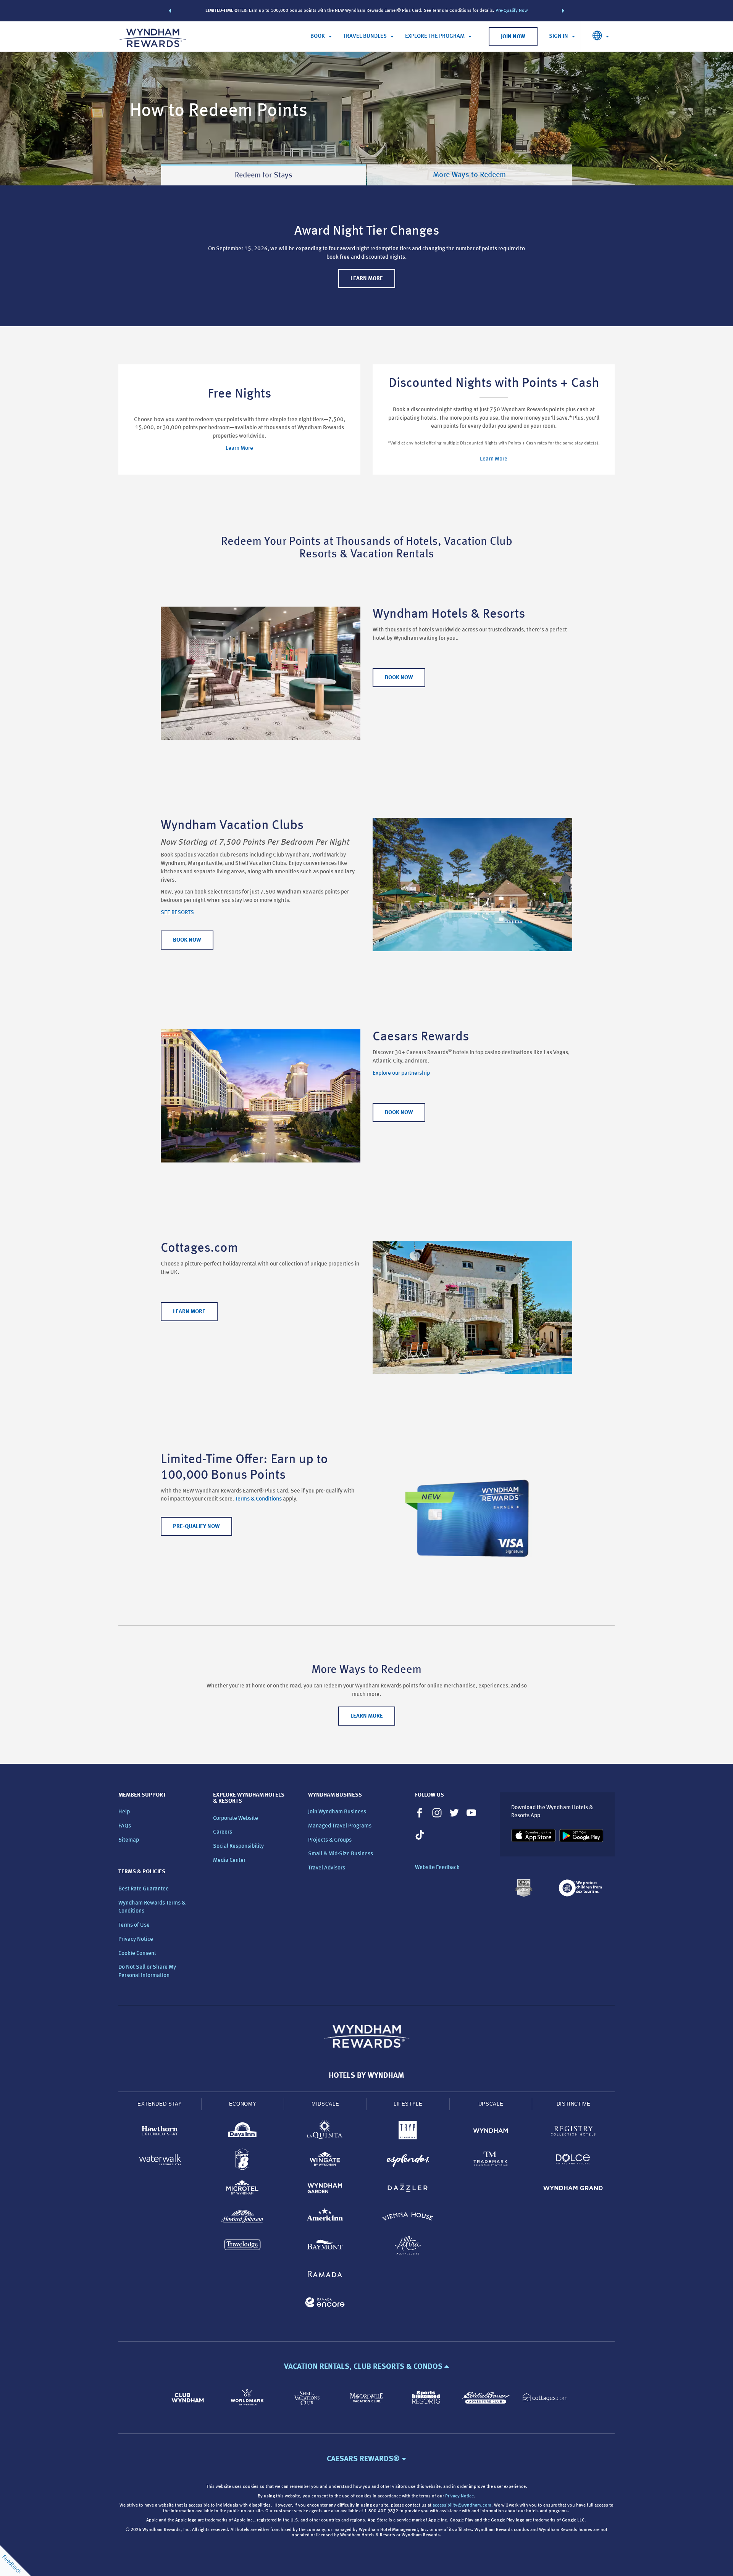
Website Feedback (437, 1868)
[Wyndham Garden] (325, 2189)
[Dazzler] (408, 2189)
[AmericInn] (325, 2218)
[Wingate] (325, 2161)
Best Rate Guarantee (144, 1889)
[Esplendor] (408, 2161)
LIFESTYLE (408, 2104)
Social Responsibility (238, 1846)
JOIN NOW (513, 37)
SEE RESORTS (177, 913)
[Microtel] (243, 2189)
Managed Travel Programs (340, 1826)
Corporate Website (236, 1818)
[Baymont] (325, 2247)
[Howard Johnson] (243, 2218)
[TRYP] (408, 2132)
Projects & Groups (330, 1840)
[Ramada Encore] (325, 2304)
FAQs (125, 1826)
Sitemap (129, 1840)
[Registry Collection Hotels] (573, 2132)
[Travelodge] (243, 2247)
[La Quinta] (325, 2132)
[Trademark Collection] (491, 2161)
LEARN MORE (367, 279)
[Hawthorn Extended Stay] (160, 2132)
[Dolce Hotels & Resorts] (573, 2161)
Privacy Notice (136, 1939)
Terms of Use (134, 1925)
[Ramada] (325, 2275)
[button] (170, 11)
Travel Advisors (327, 1868)
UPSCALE (491, 2104)
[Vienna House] (408, 2218)
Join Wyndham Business (337, 1812)
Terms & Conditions (259, 1499)
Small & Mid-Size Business (341, 1854)
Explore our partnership (401, 1073)
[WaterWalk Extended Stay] (160, 2161)
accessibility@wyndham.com (462, 2505)
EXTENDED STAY (160, 2104)
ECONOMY (243, 2104)
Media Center (229, 1860)
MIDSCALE (325, 2104)
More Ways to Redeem (469, 175)
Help (124, 1812)
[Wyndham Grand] (573, 2189)
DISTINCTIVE (574, 2104)
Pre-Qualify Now (512, 11)
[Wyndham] (491, 2132)
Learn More (239, 448)
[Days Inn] (243, 2132)
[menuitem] (321, 37)
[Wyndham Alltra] (408, 2247)
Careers (223, 1832)
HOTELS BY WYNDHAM (366, 2076)
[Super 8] (243, 2161)
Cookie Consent (137, 1954)
